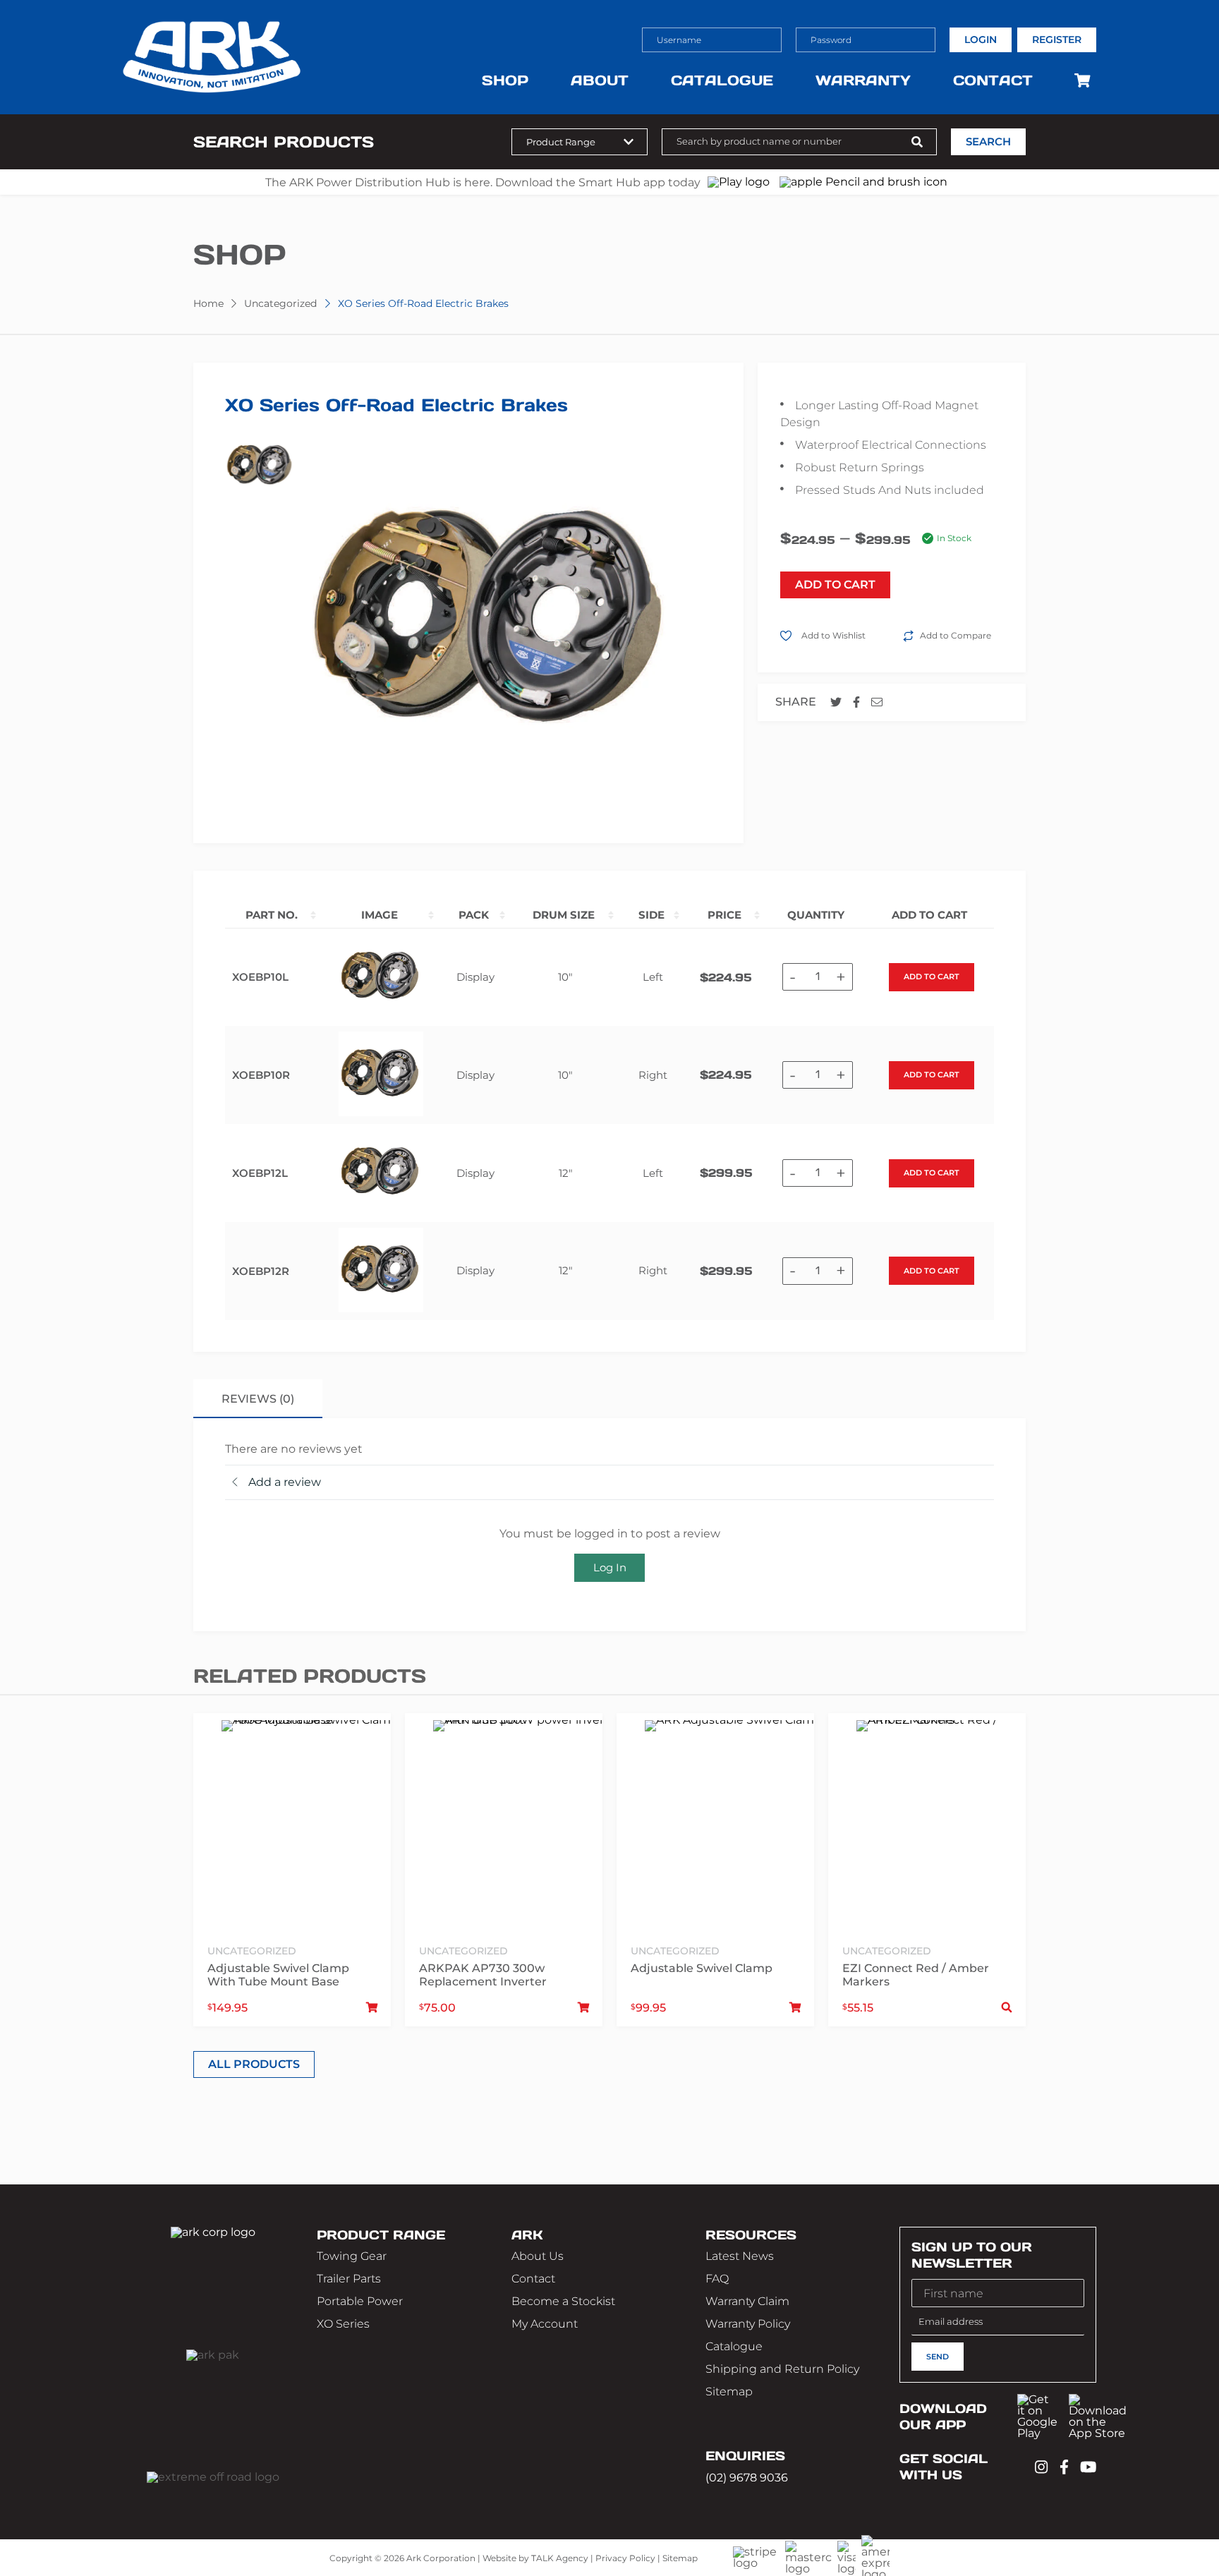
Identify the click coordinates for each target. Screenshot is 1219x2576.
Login (981, 40)
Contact (993, 80)
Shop (505, 80)
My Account (545, 2324)
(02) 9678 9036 (747, 2477)
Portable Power (360, 2301)
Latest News (740, 2256)
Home (208, 303)
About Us (538, 2256)
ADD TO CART (835, 585)
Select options (1007, 2008)
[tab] (258, 1399)
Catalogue (722, 80)
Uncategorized (280, 303)
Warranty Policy (748, 2324)
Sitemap (729, 2391)
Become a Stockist (563, 2301)
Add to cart (932, 976)
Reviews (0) (258, 1399)
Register (1057, 40)
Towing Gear (352, 2256)
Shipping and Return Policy (782, 2369)
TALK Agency (560, 2557)
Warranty (863, 80)
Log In (610, 1567)
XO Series (343, 2324)
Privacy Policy (625, 2557)
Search (988, 142)
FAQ (717, 2279)
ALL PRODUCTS (254, 2064)
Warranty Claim (747, 2301)
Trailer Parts (349, 2279)
